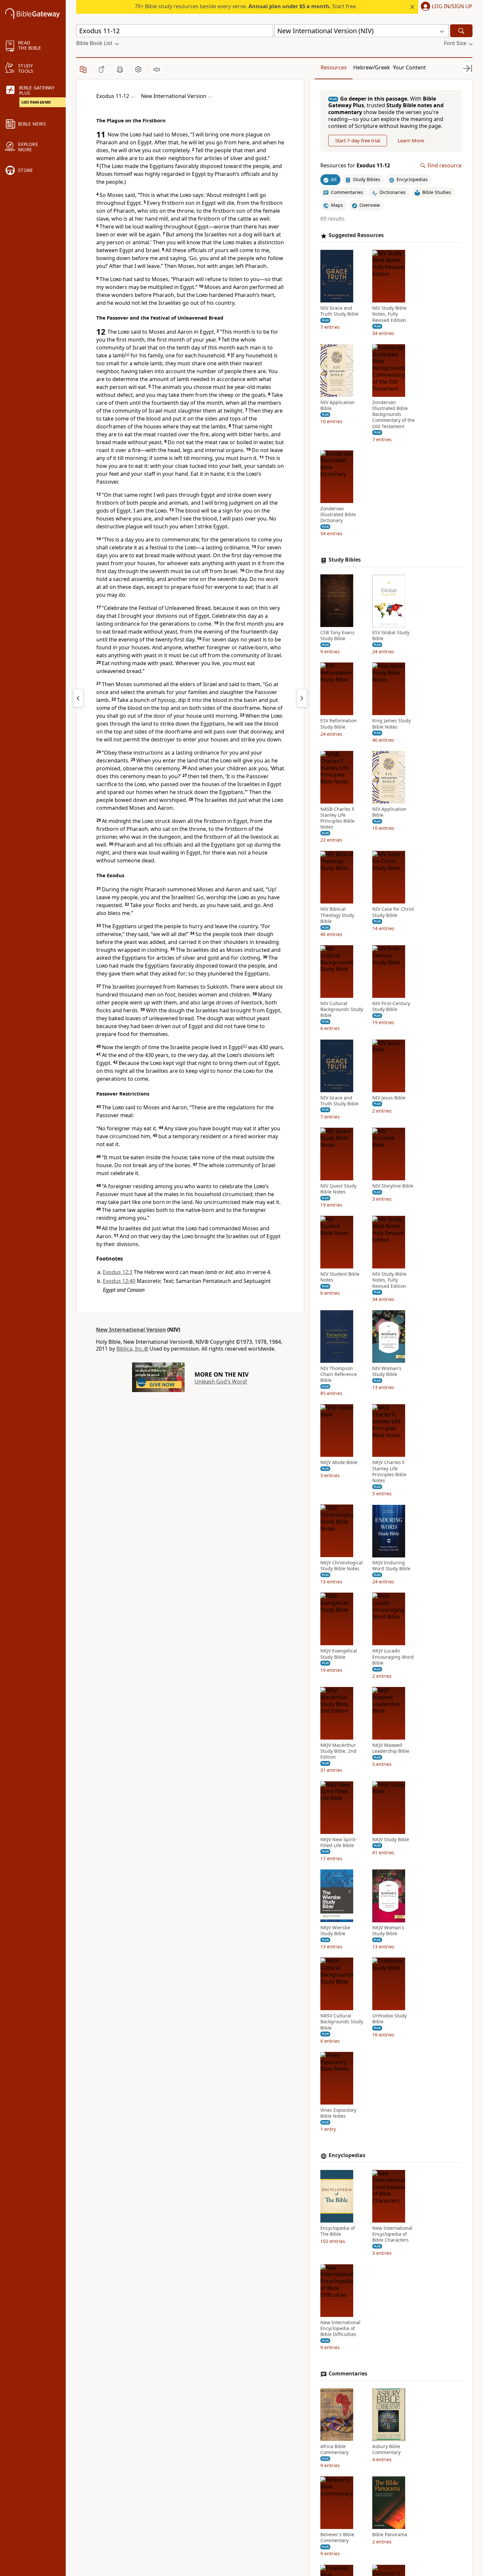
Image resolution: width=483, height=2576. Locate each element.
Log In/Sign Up (452, 7)
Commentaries (348, 2374)
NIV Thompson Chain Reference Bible (339, 1374)
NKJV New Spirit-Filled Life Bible (339, 1842)
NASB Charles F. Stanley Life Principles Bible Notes (338, 818)
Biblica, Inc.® (132, 1349)
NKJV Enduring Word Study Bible (391, 1566)
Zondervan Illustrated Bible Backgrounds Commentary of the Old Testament (393, 414)
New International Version (131, 1330)
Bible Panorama (390, 2535)
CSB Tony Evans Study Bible (337, 636)
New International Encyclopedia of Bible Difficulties (340, 2328)
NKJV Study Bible (391, 1840)
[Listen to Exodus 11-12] (157, 69)
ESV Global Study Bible (391, 636)
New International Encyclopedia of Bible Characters (392, 2234)
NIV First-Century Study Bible (391, 1007)
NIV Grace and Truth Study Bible (339, 311)
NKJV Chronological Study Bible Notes (342, 1566)
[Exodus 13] (302, 698)
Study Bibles (345, 560)
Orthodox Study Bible (390, 2019)
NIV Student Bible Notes (340, 1277)
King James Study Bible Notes (391, 724)
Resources (334, 67)
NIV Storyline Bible (393, 1186)
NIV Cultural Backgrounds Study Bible (342, 1010)
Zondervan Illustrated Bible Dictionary (338, 515)
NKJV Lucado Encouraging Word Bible (393, 1657)
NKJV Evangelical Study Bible (339, 1654)
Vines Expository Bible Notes (338, 2113)
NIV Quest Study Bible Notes (338, 1189)
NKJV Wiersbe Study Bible (335, 1931)
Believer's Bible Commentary (337, 2538)
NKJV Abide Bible (339, 1463)
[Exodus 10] (78, 698)
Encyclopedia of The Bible (338, 2231)
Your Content (409, 67)
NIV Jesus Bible (389, 1098)
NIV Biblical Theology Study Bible (337, 915)
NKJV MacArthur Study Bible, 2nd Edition (338, 1751)
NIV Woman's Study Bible (387, 1371)
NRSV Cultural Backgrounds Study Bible (342, 2022)
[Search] (461, 31)
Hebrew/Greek (372, 67)
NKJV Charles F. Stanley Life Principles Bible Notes (389, 1472)
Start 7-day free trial (358, 140)
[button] (445, 7)
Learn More (411, 140)
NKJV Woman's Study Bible (388, 1931)
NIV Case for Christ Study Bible (393, 912)
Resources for (355, 166)
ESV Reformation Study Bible (339, 724)
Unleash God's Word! (221, 1382)
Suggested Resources (356, 236)
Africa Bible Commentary (334, 2449)
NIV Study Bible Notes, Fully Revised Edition (389, 314)
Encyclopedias (347, 2156)
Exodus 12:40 (119, 1281)
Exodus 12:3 (118, 1272)
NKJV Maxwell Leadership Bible (391, 1748)
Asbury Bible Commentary (386, 2449)
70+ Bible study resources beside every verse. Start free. (246, 6)
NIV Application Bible (337, 405)
